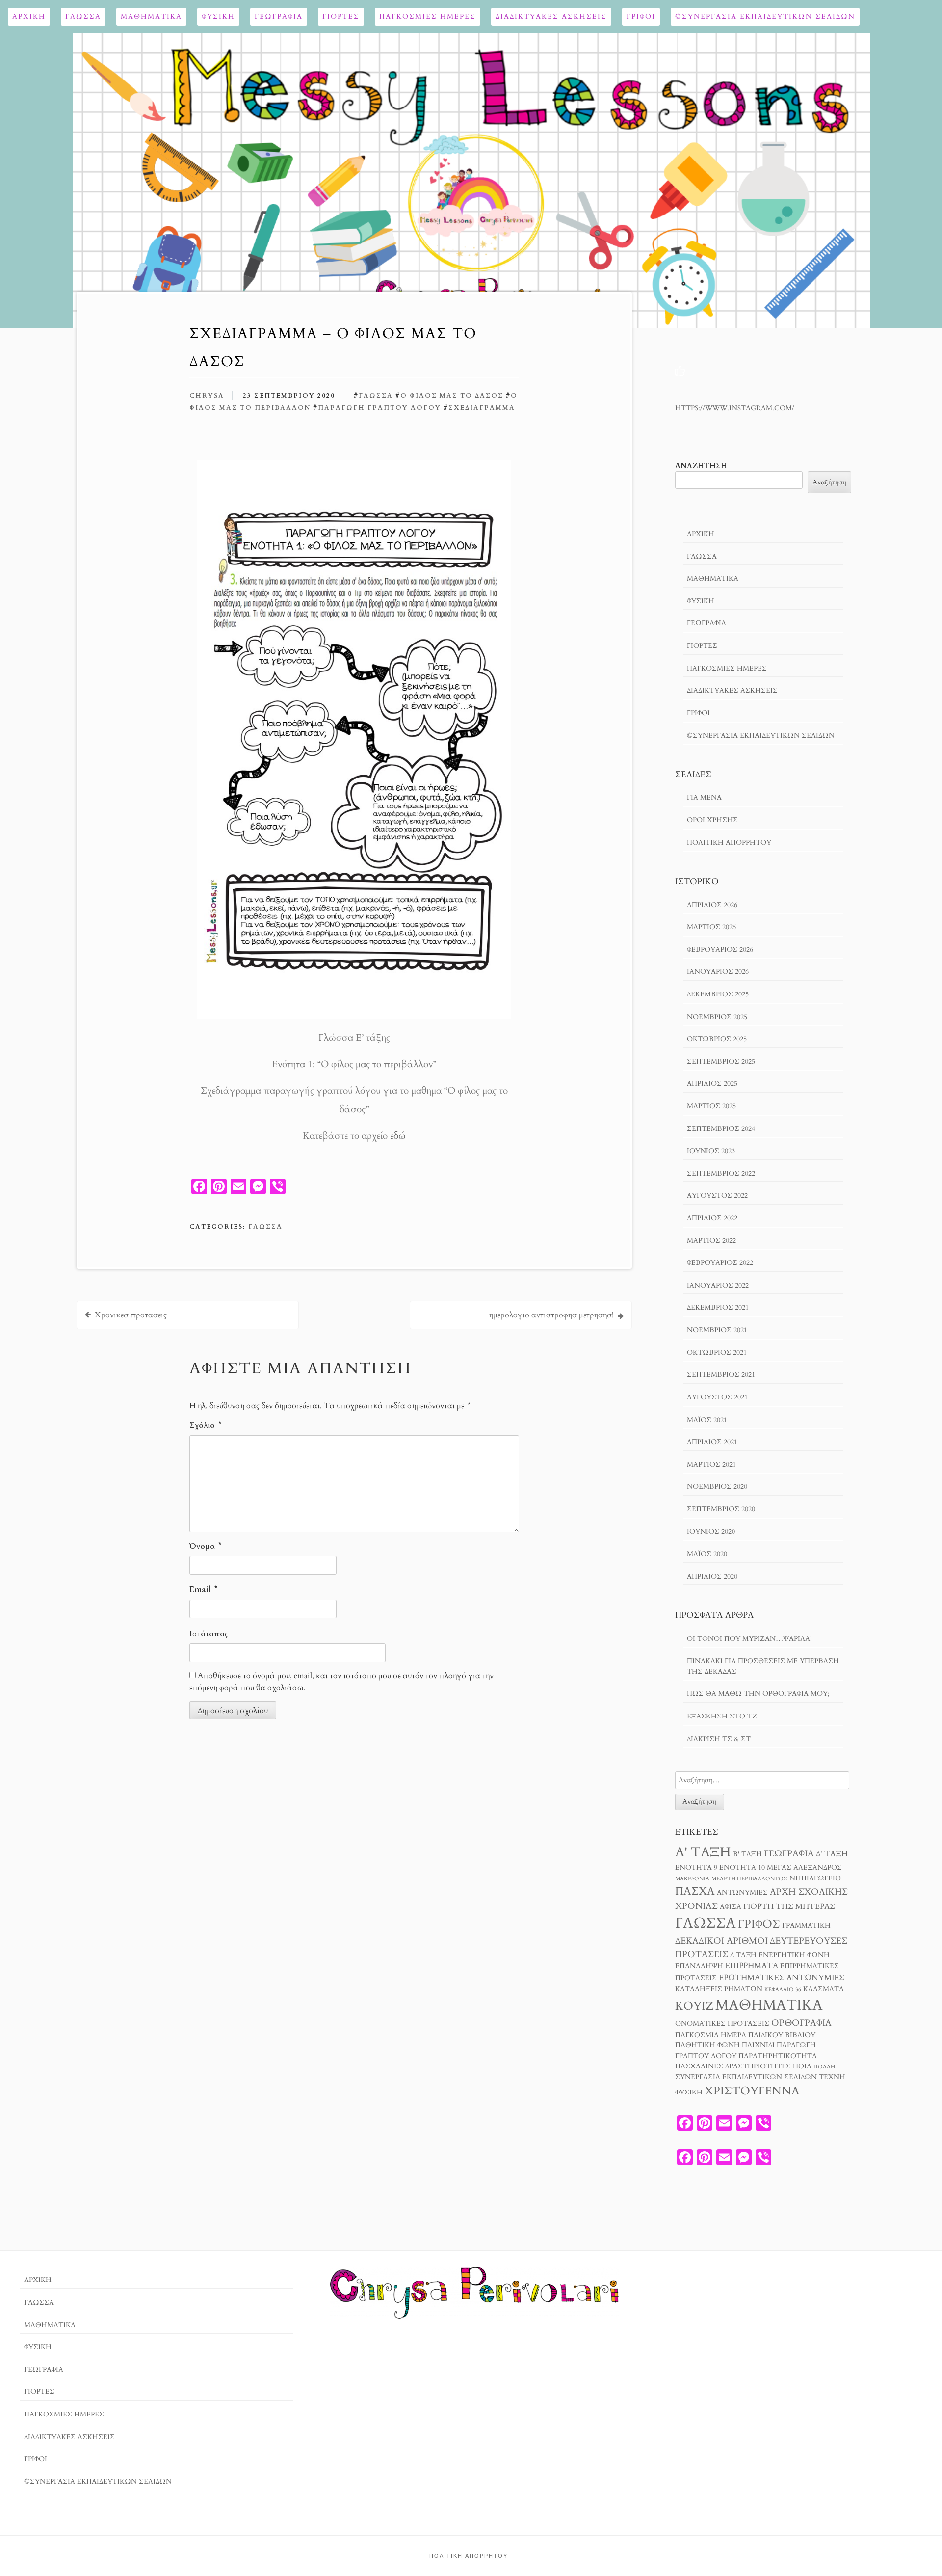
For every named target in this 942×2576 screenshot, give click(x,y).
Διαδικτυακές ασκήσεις (551, 16)
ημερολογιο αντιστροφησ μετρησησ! (551, 1315)
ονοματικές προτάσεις (722, 2024)
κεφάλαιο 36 (783, 1990)
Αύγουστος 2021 (717, 1397)
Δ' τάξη (832, 1854)
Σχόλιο (205, 1425)
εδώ (398, 1136)
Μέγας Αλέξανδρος (804, 1868)
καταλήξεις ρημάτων (719, 1989)
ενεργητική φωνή (794, 1955)
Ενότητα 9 (696, 1868)
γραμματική (806, 1926)
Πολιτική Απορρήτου (729, 843)
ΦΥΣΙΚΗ (218, 16)
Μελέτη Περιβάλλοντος (749, 1879)
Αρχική (29, 16)
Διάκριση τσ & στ (719, 1739)
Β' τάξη (747, 1854)
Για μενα (704, 797)
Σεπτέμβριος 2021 (721, 1375)
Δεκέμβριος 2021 (718, 1307)
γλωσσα (376, 396)
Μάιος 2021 (707, 1420)
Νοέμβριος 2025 (717, 1017)
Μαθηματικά (151, 16)
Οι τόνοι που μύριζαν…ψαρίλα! (749, 1639)
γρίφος (759, 1924)
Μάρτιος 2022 (711, 1241)
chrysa (207, 396)
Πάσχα (695, 1891)
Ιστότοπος (209, 1634)
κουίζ (694, 2006)
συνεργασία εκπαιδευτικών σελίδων (746, 2077)
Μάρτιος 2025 (711, 1106)
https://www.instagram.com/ (735, 408)
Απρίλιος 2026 (712, 905)
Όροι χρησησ (712, 820)
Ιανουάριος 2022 (718, 1285)
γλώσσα (706, 1923)
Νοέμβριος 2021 (717, 1330)
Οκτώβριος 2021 (717, 1353)
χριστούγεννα (752, 2091)
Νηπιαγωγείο (815, 1878)
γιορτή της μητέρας (789, 1906)
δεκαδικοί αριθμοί (721, 1941)
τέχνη (832, 2077)
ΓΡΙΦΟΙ (641, 16)
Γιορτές (341, 16)
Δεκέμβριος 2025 (718, 994)
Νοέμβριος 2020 (717, 1487)
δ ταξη (743, 1955)
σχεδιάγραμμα (482, 408)
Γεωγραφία (279, 16)
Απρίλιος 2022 (712, 1218)
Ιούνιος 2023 (711, 1151)
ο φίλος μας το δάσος (452, 396)
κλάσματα (824, 1989)
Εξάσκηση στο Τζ (722, 1716)
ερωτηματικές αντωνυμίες (782, 1978)
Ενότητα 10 (742, 1868)
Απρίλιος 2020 (712, 1576)
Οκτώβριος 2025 (717, 1039)
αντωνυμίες (742, 1893)
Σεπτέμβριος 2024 (721, 1129)
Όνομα (205, 1546)
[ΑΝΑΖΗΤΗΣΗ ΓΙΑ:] (762, 1780)
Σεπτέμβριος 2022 (721, 1173)
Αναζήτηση (701, 466)
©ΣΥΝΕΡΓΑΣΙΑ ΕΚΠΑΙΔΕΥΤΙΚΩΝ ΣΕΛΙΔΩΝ (765, 16)
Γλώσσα (83, 16)
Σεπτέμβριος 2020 (721, 1509)
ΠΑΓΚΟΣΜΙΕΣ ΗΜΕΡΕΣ (428, 16)
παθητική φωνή (707, 2045)
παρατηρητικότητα (778, 2056)
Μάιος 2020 (707, 1554)
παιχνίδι (758, 2045)
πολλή (824, 2067)
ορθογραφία (801, 2023)
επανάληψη (699, 1966)
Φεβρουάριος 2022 (720, 1263)
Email (203, 1590)
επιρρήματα (752, 1966)
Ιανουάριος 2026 (718, 972)
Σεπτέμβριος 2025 (721, 1061)
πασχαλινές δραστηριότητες (733, 2066)
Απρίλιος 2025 (712, 1084)
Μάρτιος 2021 (711, 1464)
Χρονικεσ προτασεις (131, 1315)
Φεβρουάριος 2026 (720, 950)
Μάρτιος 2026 (711, 927)
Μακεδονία (692, 1879)
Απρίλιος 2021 (712, 1442)
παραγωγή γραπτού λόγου (379, 408)
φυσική (689, 2093)
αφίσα (731, 1907)
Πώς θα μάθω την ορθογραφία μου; (758, 1694)
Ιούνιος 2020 (711, 1532)
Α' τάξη (703, 1852)
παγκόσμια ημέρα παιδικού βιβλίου (745, 2035)
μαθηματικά (769, 2005)
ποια (802, 2066)
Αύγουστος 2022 (717, 1195)
